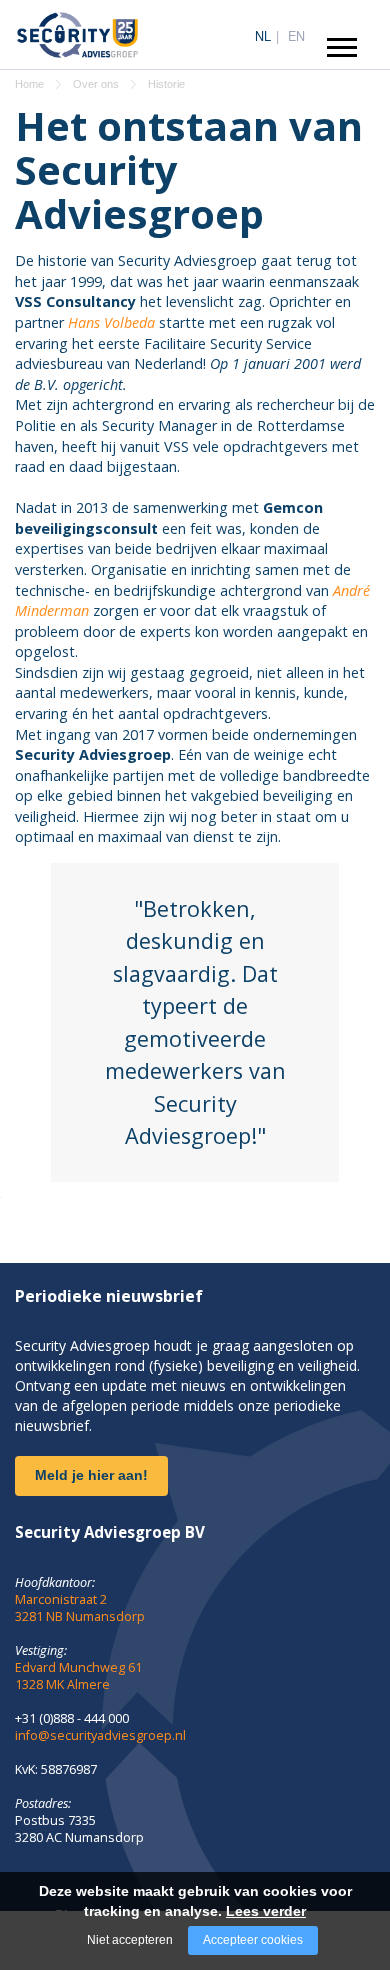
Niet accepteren (130, 1940)
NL (263, 36)
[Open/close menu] (342, 47)
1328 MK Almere (62, 1684)
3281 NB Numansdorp (80, 1616)
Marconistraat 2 (61, 1599)
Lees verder (266, 1911)
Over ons (96, 84)
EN (296, 36)
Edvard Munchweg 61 (78, 1667)
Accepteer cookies (253, 1940)
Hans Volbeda (111, 322)
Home (29, 84)
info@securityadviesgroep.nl (100, 1735)
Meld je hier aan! (91, 1475)
